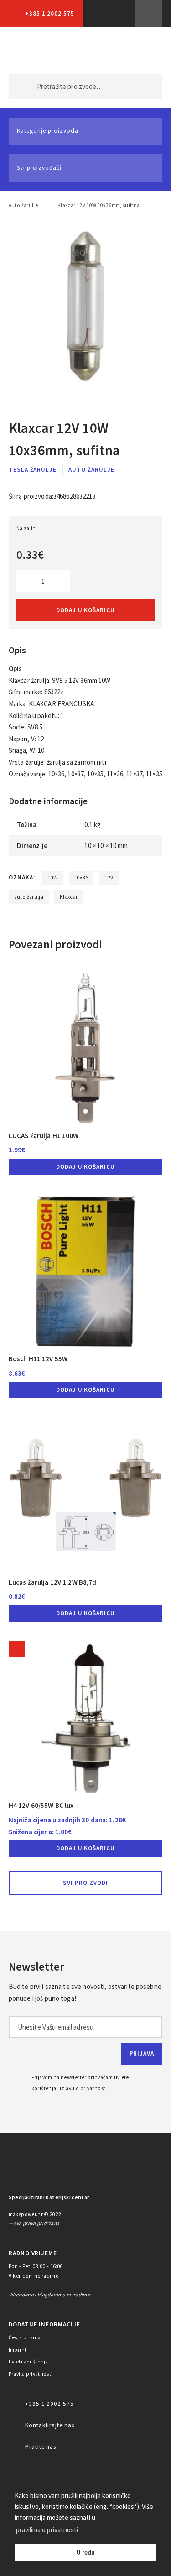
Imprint (18, 2350)
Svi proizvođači (39, 168)
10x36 (81, 878)
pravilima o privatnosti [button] (47, 2530)
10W (52, 878)
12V (109, 878)
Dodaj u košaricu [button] (85, 1167)
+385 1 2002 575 (50, 13)
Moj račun (102, 51)
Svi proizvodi (86, 1883)
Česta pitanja (25, 2337)
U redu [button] (86, 2553)
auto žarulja (29, 897)
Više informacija (149, 14)
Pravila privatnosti (31, 2374)
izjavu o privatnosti (83, 2088)
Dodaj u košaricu (85, 610)
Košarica (141, 51)
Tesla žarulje (33, 470)
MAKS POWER (30, 51)
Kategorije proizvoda (48, 131)
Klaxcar (69, 897)
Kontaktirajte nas (50, 2425)
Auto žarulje (23, 205)
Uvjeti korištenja (28, 2362)
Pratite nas (41, 2447)
